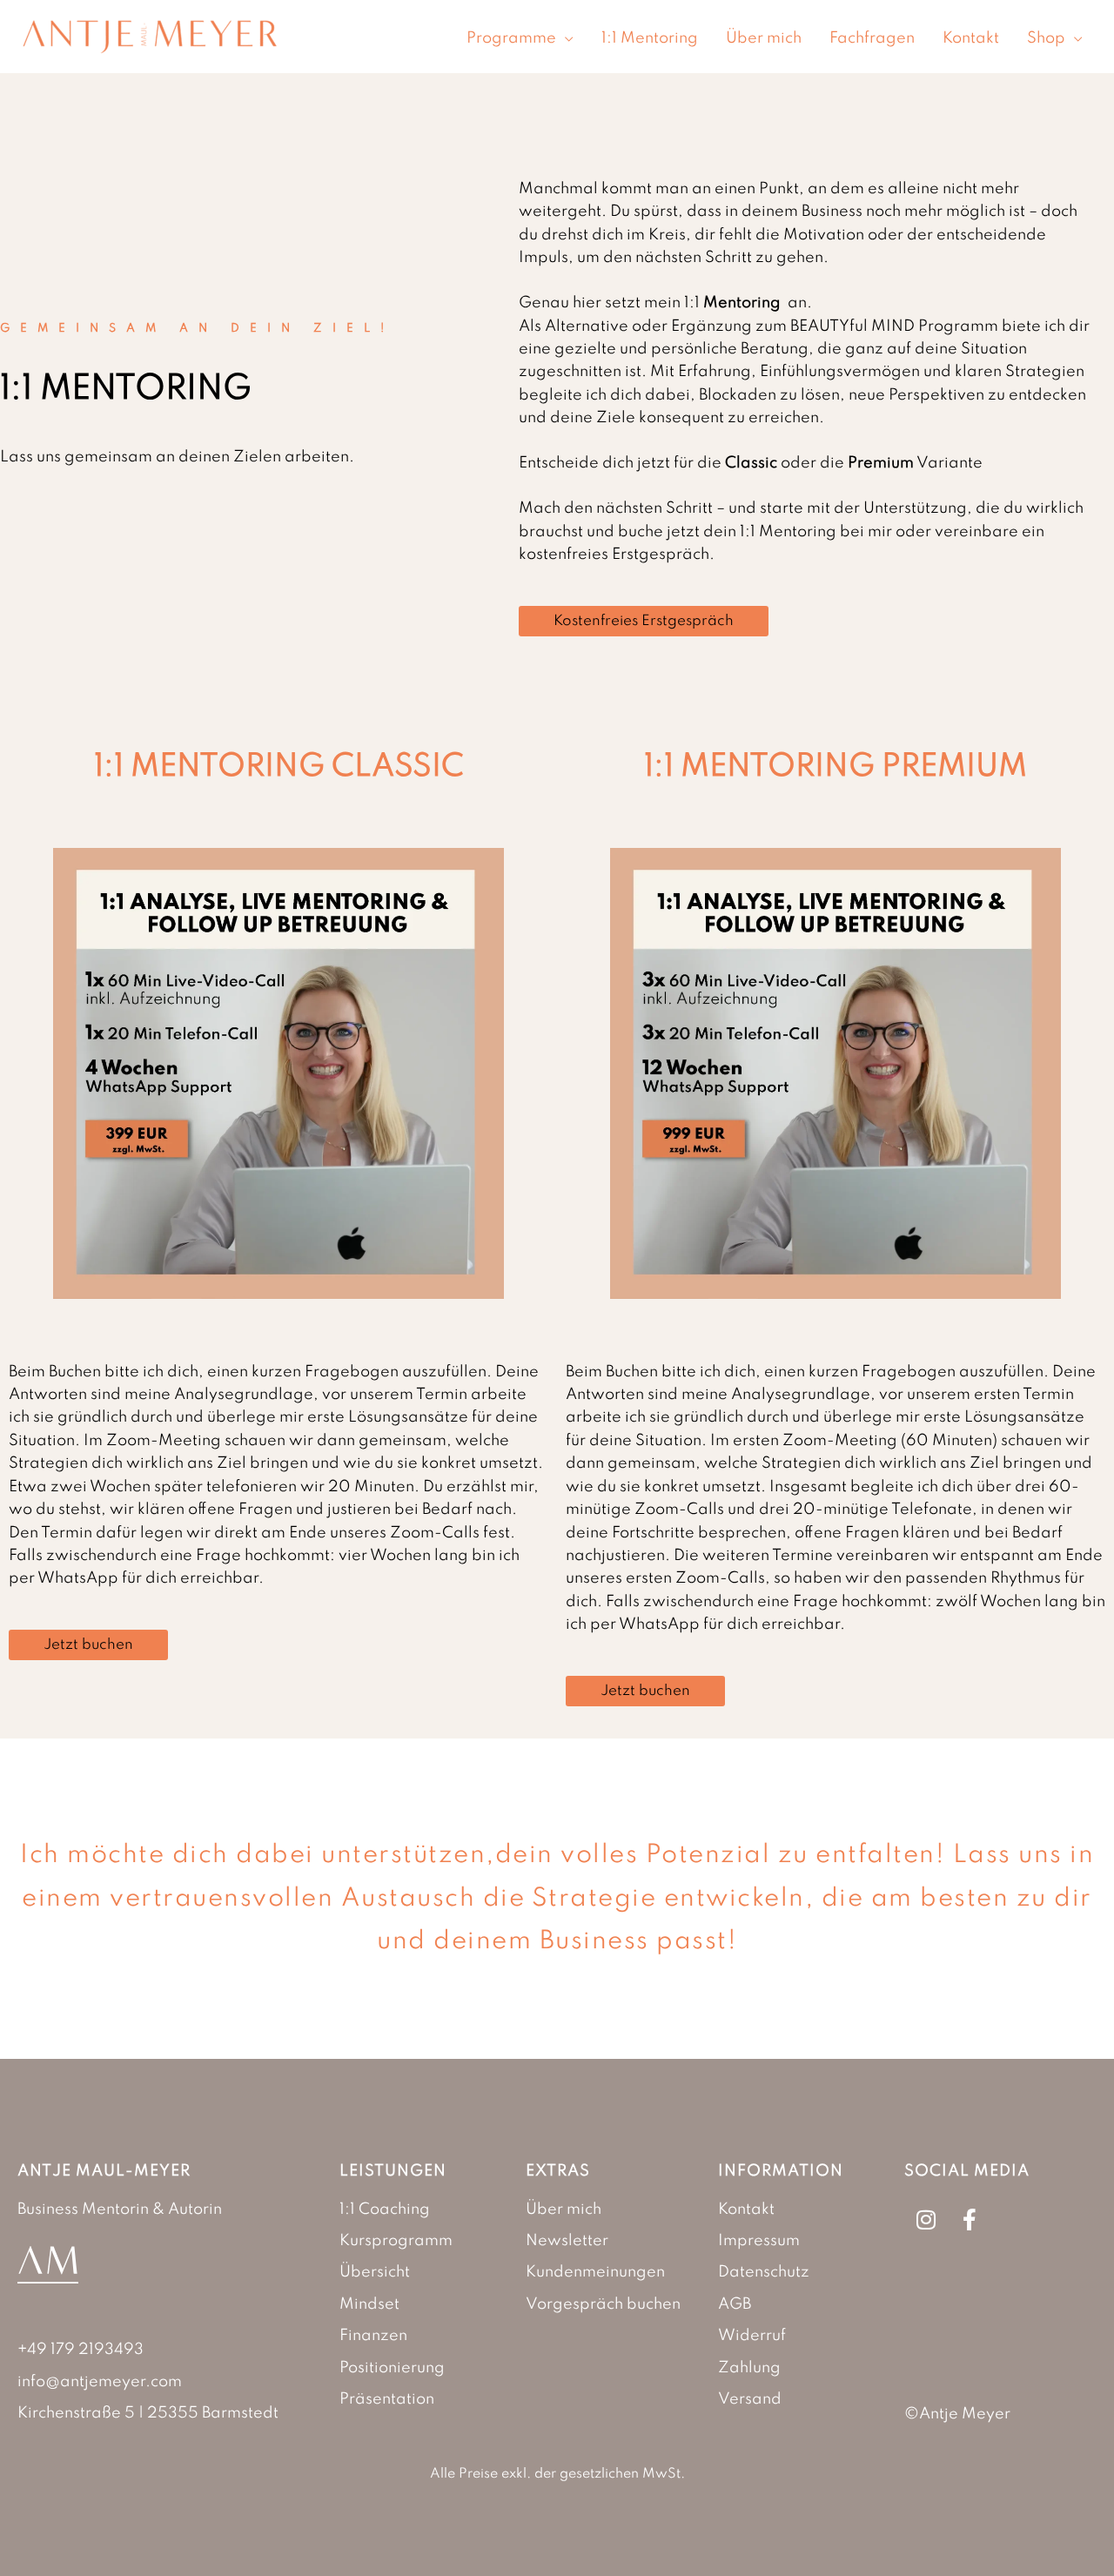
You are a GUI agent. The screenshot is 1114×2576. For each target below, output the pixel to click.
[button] (565, 38)
